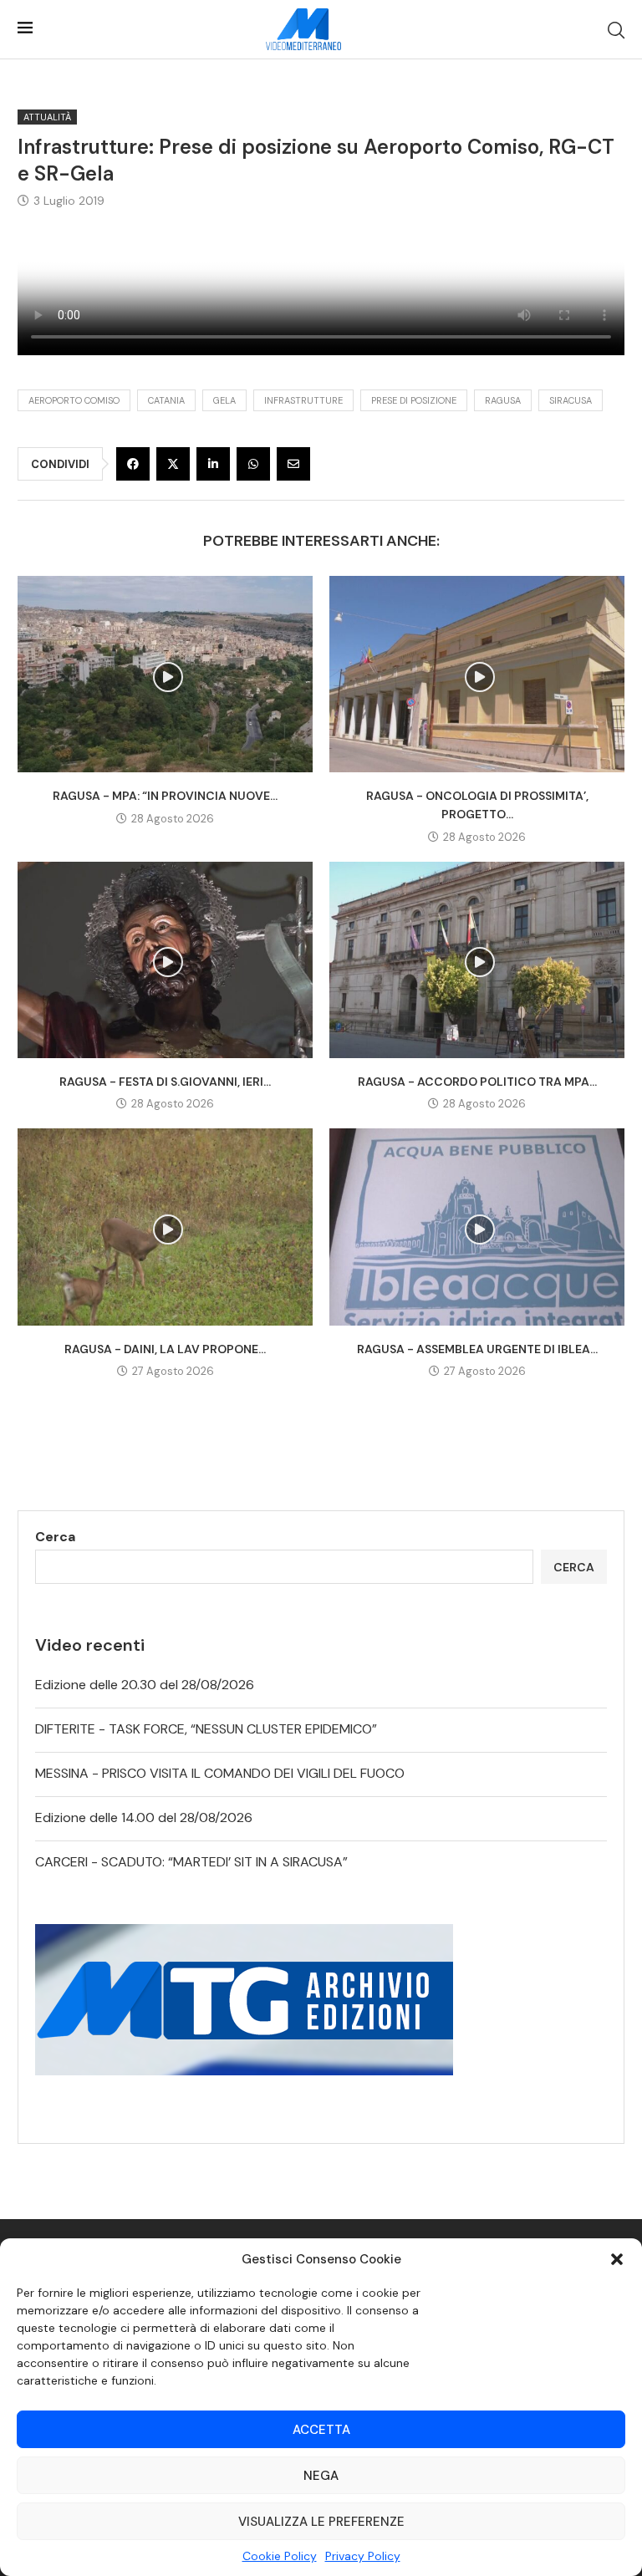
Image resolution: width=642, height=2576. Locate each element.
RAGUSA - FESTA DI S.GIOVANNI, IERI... (165, 1082)
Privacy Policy (363, 2556)
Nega (321, 2476)
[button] (617, 2259)
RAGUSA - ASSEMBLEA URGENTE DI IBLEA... (477, 1349)
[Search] (616, 30)
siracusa (571, 400)
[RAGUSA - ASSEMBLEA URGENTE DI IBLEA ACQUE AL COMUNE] (477, 1227)
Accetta (321, 2430)
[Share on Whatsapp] (253, 464)
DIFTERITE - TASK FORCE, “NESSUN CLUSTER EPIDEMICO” (206, 1729)
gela (224, 400)
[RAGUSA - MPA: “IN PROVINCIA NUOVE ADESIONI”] (165, 674)
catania (166, 400)
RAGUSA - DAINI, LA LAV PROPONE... (165, 1349)
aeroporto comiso (74, 400)
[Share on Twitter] (173, 464)
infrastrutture (303, 400)
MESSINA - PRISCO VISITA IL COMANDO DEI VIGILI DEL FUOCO (220, 1773)
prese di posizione (414, 400)
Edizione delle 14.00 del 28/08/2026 (144, 1817)
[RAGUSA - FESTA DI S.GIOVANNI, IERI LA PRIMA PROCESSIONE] (165, 960)
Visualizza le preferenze (321, 2522)
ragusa (503, 400)
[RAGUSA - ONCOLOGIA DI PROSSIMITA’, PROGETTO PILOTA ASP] (477, 674)
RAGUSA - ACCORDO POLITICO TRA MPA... (477, 1082)
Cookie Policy (280, 2556)
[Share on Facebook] (133, 464)
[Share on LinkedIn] (213, 464)
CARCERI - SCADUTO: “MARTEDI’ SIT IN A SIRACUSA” (191, 1862)
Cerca (55, 1537)
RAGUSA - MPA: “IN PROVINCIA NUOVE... (165, 796)
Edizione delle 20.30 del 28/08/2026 (145, 1685)
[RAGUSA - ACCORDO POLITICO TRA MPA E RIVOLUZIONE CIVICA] (477, 960)
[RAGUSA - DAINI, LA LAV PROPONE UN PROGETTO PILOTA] (165, 1227)
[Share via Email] (293, 464)
